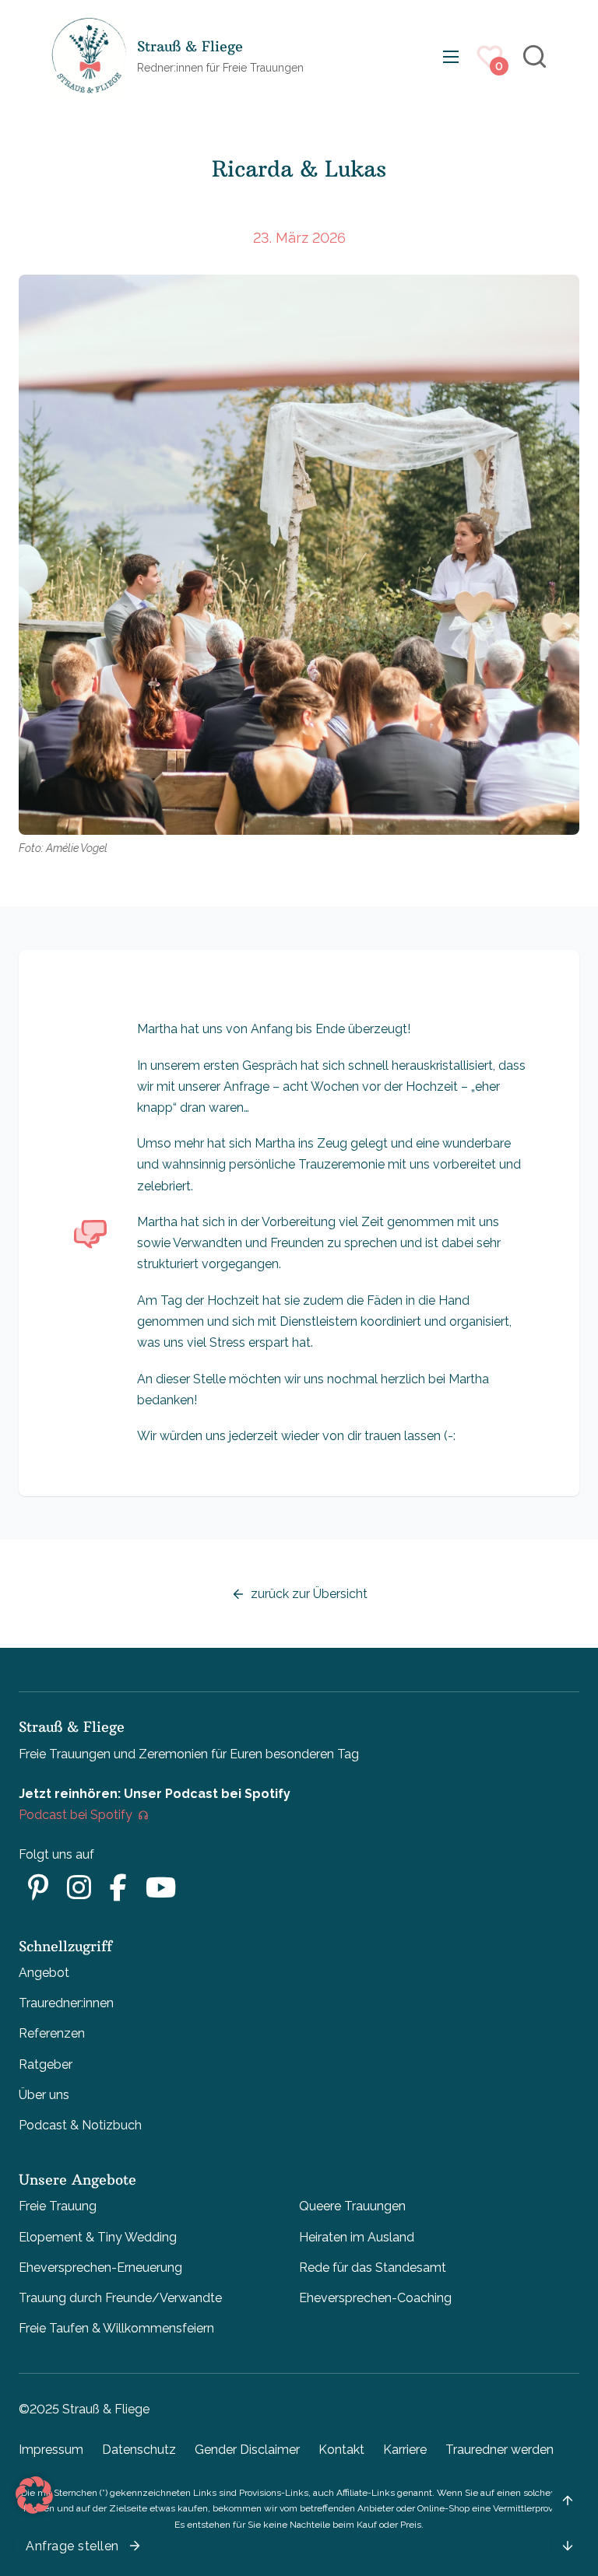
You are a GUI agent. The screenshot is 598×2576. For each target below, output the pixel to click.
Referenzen (52, 2033)
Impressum (51, 2450)
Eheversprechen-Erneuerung (100, 2268)
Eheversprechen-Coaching (375, 2298)
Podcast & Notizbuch (80, 2125)
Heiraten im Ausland (357, 2237)
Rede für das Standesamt (373, 2268)
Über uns (44, 2095)
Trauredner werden (500, 2450)
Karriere (405, 2450)
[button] (34, 2495)
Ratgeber (46, 2064)
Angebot (44, 1973)
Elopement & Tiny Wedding (98, 2237)
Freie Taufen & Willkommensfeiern (116, 2328)
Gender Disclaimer (247, 2450)
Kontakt (341, 2450)
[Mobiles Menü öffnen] (451, 57)
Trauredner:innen (66, 2003)
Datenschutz (139, 2450)
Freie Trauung (58, 2206)
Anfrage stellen (72, 2546)
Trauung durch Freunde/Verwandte (120, 2298)
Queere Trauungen (352, 2206)
